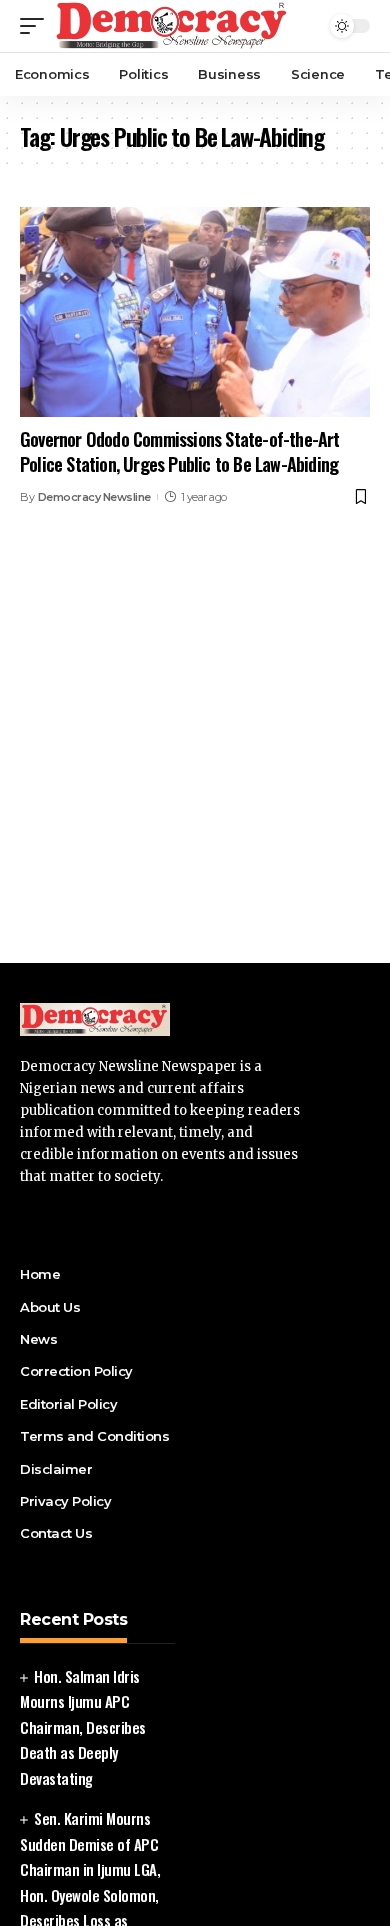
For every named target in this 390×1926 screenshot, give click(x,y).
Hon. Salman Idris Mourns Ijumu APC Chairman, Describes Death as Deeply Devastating (83, 1727)
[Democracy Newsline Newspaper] (172, 26)
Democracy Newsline (94, 497)
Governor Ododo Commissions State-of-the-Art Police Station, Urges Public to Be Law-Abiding (180, 451)
